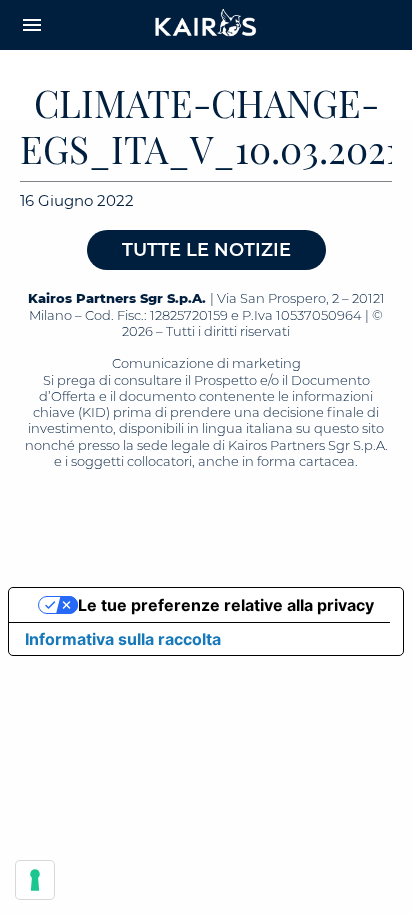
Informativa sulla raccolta (123, 639)
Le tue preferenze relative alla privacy (226, 605)
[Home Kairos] (206, 25)
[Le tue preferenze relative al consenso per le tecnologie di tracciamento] (35, 880)
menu (32, 25)
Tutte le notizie (206, 250)
